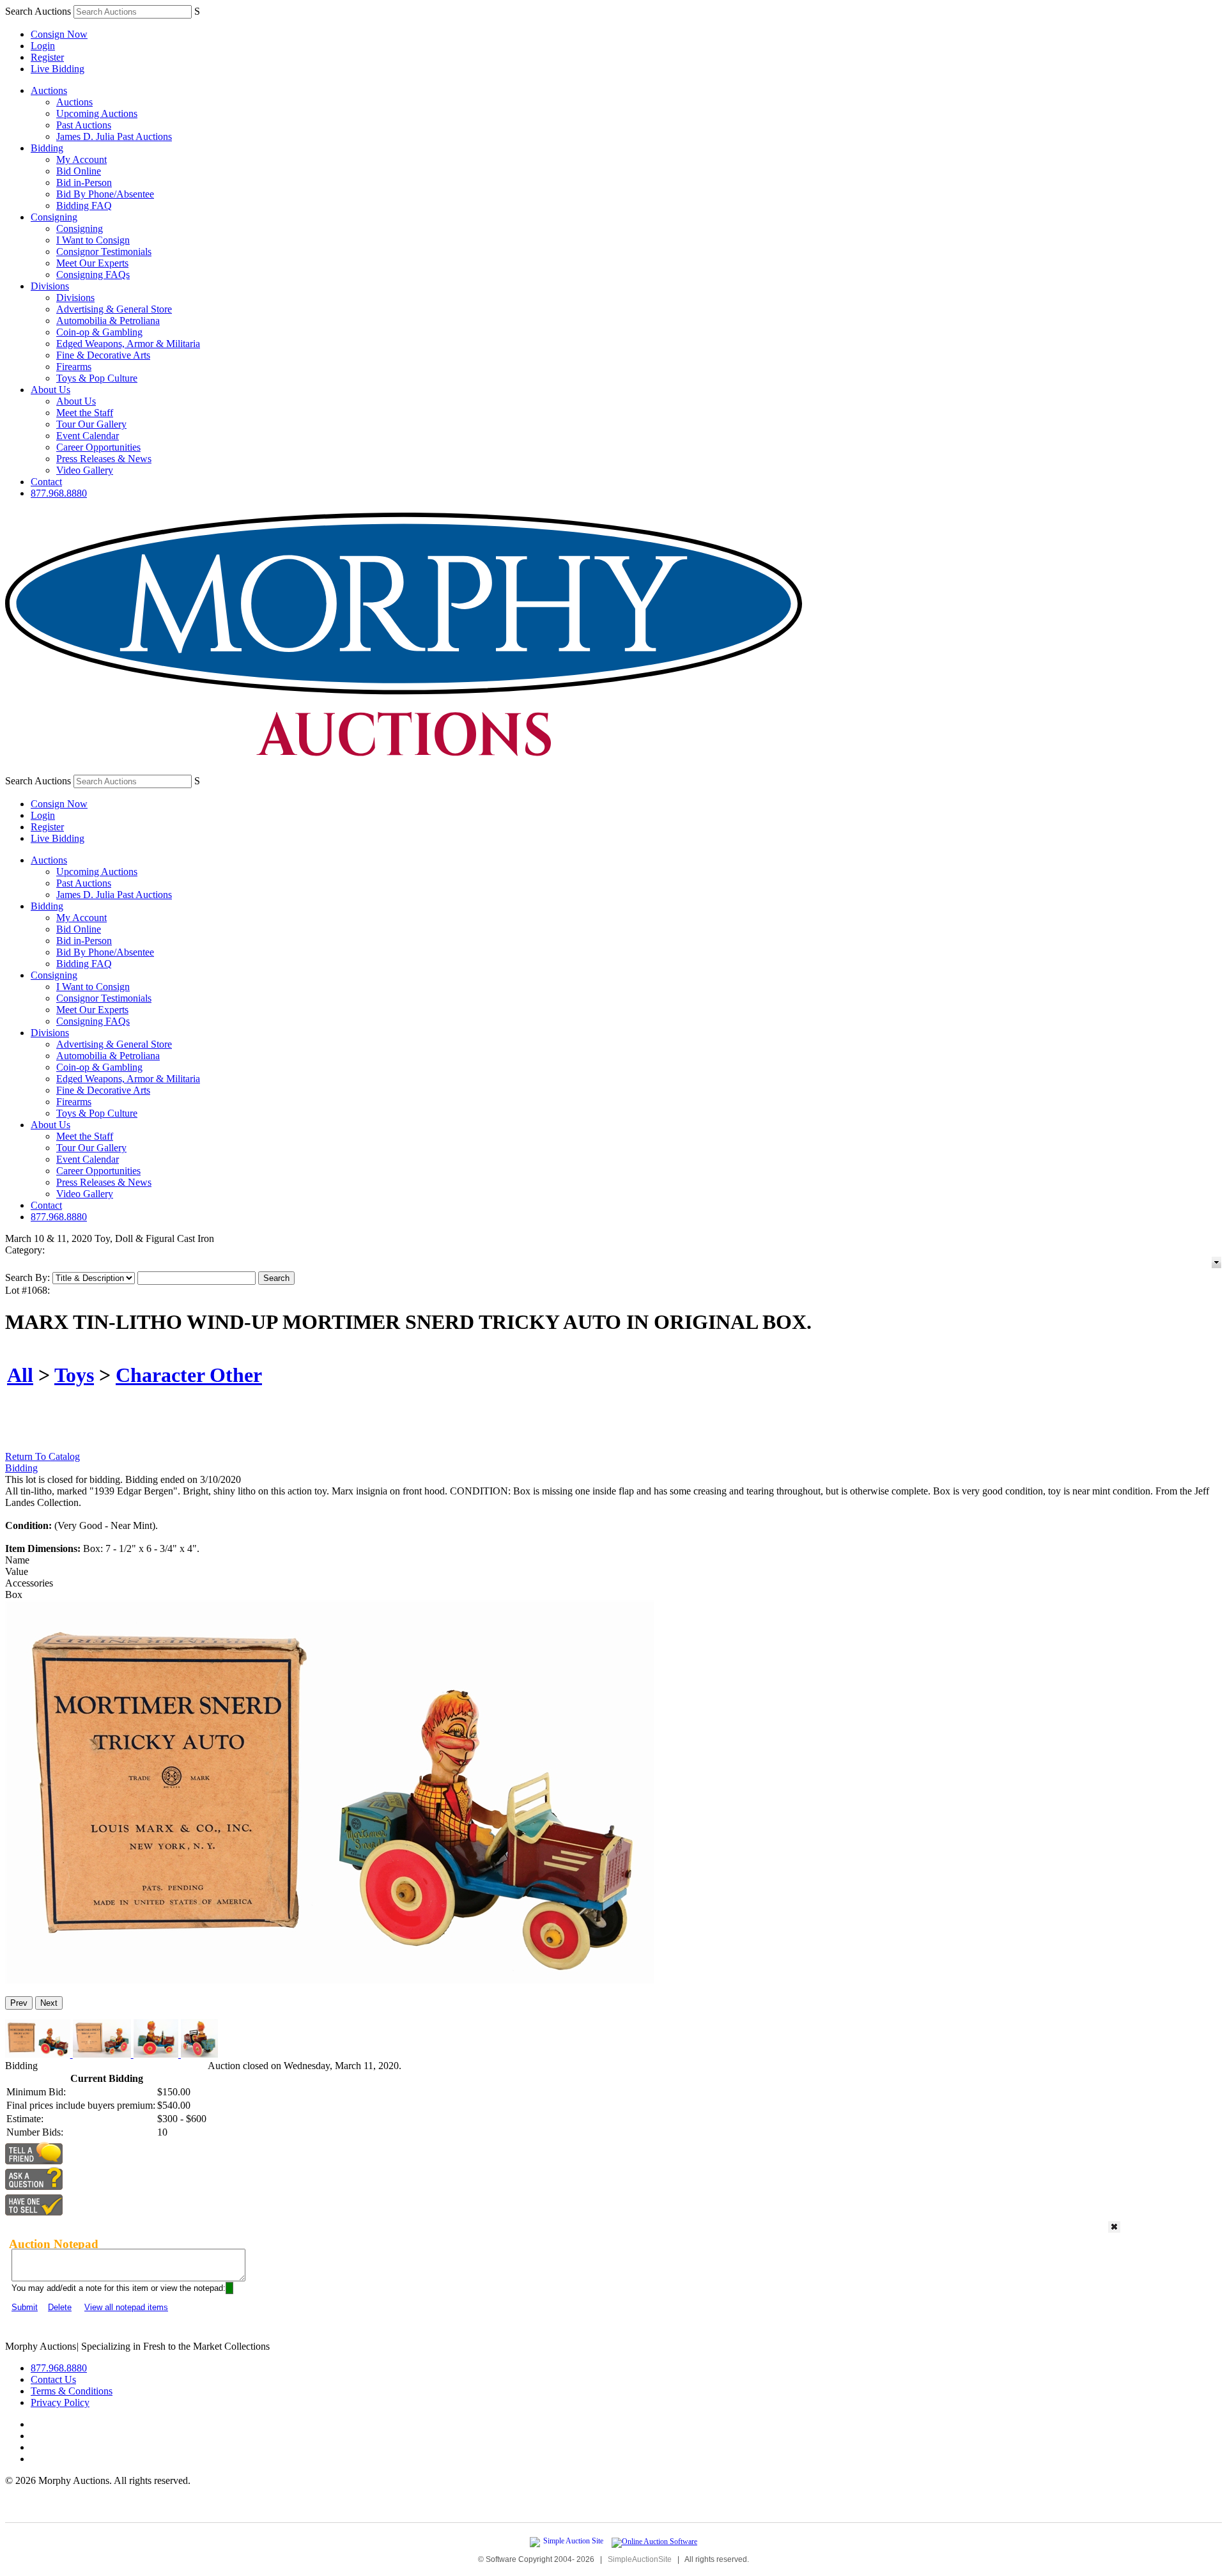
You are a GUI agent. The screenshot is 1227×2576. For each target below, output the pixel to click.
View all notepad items (126, 2307)
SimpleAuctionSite (640, 2559)
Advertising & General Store (114, 309)
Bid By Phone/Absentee (105, 194)
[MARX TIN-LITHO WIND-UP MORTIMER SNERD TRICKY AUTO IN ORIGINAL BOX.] (330, 1981)
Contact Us (53, 2379)
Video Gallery (85, 470)
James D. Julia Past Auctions (114, 136)
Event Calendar (88, 436)
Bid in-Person (84, 182)
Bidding (47, 148)
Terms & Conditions (72, 2391)
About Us (50, 390)
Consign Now (59, 34)
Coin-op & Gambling (99, 332)
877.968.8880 (59, 493)
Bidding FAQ (84, 206)
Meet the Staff (85, 413)
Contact (46, 482)
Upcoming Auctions (97, 113)
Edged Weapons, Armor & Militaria (128, 344)
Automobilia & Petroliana (108, 321)
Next (49, 2003)
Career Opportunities (98, 447)
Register (47, 57)
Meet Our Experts (92, 263)
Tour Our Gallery (91, 424)
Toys (74, 1375)
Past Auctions (84, 125)
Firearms (74, 367)
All (20, 1375)
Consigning (54, 217)
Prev (19, 2003)
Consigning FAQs (93, 275)
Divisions (50, 286)
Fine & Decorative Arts (103, 355)
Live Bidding (58, 69)
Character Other (189, 1375)
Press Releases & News (104, 459)
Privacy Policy (60, 2402)
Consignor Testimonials (104, 252)
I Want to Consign (93, 240)
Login (43, 46)
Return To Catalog (42, 1456)
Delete (60, 2307)
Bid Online (79, 171)
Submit (25, 2307)
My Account (81, 159)
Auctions (49, 90)
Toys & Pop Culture (97, 378)
